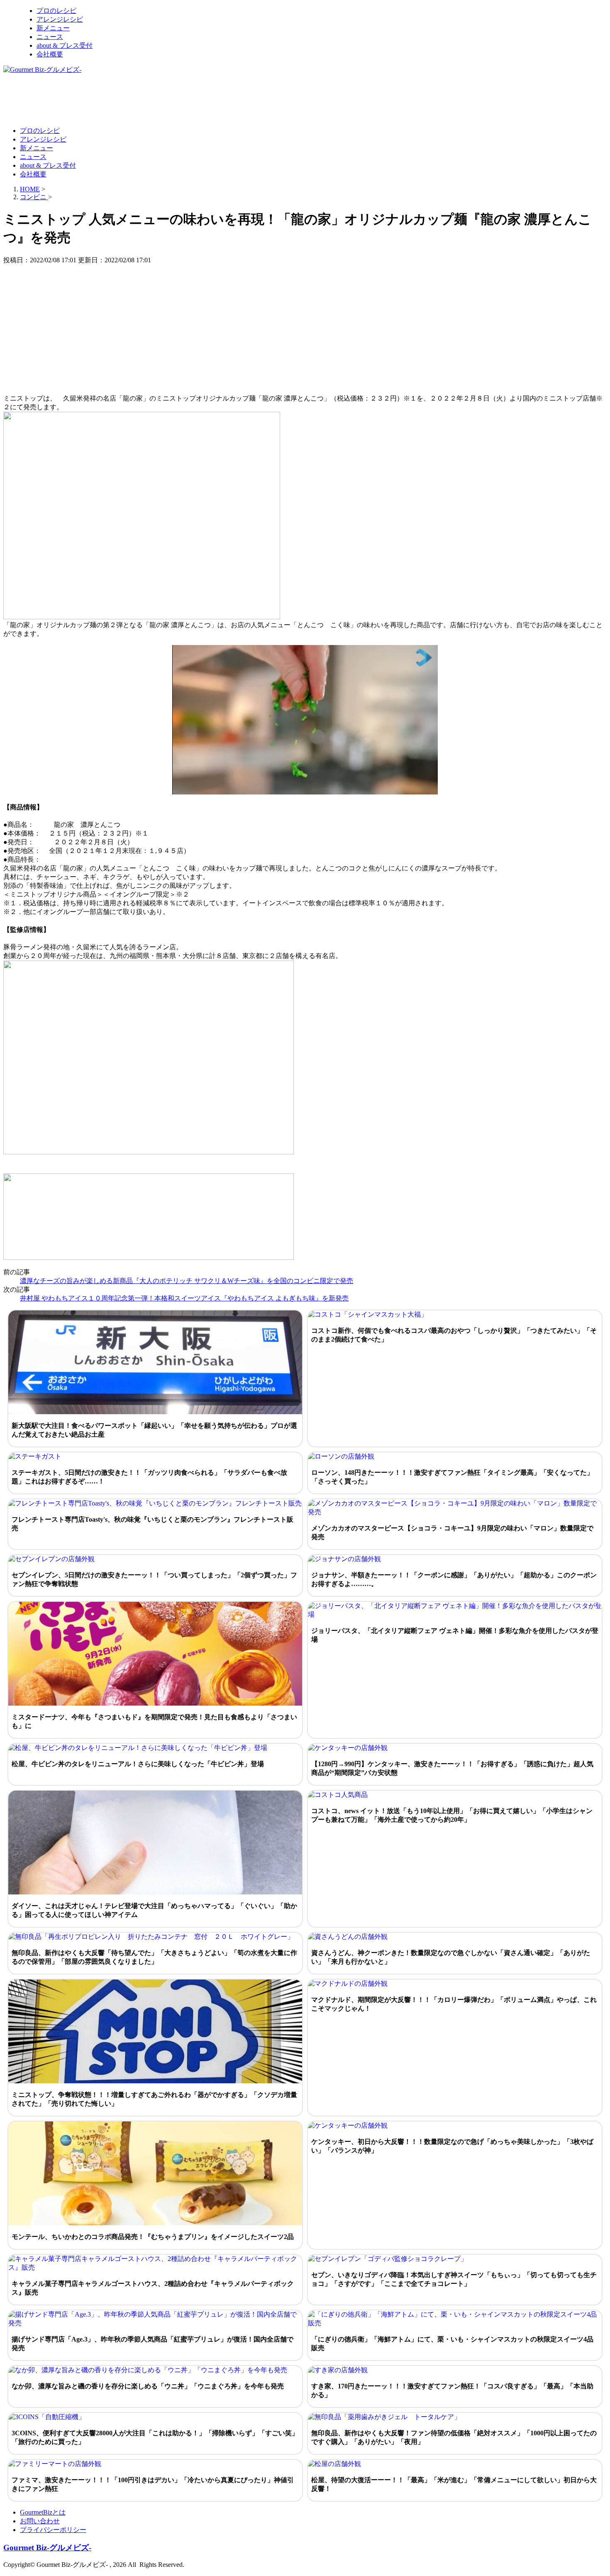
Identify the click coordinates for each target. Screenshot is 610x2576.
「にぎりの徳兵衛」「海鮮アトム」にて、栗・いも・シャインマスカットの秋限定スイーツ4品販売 (452, 2344)
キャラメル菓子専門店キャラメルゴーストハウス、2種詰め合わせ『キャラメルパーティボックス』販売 (153, 2288)
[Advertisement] (154, 100)
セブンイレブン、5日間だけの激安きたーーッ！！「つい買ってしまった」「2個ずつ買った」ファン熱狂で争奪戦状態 (154, 1579)
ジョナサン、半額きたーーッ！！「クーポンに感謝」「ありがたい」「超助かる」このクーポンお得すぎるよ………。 (454, 1579)
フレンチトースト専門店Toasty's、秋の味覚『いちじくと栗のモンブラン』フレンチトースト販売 (152, 1524)
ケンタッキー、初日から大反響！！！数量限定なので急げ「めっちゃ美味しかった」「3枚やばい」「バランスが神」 (452, 2146)
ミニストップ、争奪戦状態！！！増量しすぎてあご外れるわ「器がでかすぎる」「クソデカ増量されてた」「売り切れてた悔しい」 (154, 2099)
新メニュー (53, 28)
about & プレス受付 (65, 45)
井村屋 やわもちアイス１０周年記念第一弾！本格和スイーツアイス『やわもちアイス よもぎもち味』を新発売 (184, 1298)
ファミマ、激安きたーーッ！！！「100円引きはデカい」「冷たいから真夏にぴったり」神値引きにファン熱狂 (153, 2484)
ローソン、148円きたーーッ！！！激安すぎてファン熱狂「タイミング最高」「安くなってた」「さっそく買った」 (452, 1477)
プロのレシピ (56, 11)
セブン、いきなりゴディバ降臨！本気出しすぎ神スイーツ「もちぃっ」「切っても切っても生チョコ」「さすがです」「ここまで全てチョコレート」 (454, 2279)
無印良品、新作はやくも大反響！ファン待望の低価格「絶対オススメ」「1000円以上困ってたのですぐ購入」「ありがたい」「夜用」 (454, 2437)
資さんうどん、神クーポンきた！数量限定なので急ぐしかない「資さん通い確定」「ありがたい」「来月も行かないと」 (451, 1957)
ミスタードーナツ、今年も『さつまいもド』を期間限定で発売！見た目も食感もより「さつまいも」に (154, 1721)
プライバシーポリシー (53, 2530)
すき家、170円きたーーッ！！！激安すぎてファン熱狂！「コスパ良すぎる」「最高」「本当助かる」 (452, 2390)
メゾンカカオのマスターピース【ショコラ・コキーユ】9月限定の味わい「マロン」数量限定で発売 (452, 1532)
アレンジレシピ (60, 19)
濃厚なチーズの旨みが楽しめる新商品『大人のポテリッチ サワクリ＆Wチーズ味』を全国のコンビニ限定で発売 (187, 1281)
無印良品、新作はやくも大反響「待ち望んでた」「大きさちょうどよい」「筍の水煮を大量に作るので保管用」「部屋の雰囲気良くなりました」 (154, 1957)
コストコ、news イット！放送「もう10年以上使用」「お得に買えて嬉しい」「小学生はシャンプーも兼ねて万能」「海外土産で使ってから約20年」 (452, 1815)
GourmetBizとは (43, 2512)
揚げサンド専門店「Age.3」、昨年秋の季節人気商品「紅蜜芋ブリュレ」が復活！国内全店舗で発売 (152, 2344)
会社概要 (50, 54)
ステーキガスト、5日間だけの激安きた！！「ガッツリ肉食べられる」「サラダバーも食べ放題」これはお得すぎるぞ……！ (149, 1477)
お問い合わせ (40, 2521)
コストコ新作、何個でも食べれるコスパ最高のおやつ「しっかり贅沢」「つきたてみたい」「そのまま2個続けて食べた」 (454, 1335)
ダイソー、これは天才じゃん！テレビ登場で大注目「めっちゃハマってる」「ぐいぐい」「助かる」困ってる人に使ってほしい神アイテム (154, 1910)
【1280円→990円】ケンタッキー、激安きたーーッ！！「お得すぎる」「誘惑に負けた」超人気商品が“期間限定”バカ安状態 (452, 1768)
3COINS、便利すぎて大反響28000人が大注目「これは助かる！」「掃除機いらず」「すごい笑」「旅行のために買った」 (155, 2437)
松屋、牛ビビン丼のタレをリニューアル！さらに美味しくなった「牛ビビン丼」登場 (138, 1764)
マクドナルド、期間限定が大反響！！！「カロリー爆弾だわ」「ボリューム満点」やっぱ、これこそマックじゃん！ (454, 2004)
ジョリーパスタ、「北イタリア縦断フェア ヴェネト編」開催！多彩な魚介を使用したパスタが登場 (455, 1635)
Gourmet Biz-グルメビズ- (47, 2548)
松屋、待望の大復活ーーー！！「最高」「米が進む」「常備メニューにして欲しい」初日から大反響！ (454, 2484)
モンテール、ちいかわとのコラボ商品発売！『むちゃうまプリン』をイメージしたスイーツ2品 (153, 2237)
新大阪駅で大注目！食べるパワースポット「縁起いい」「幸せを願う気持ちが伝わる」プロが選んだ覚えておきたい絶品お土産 (154, 1430)
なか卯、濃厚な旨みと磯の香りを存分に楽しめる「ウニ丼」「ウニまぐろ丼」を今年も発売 (148, 2386)
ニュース (50, 37)
